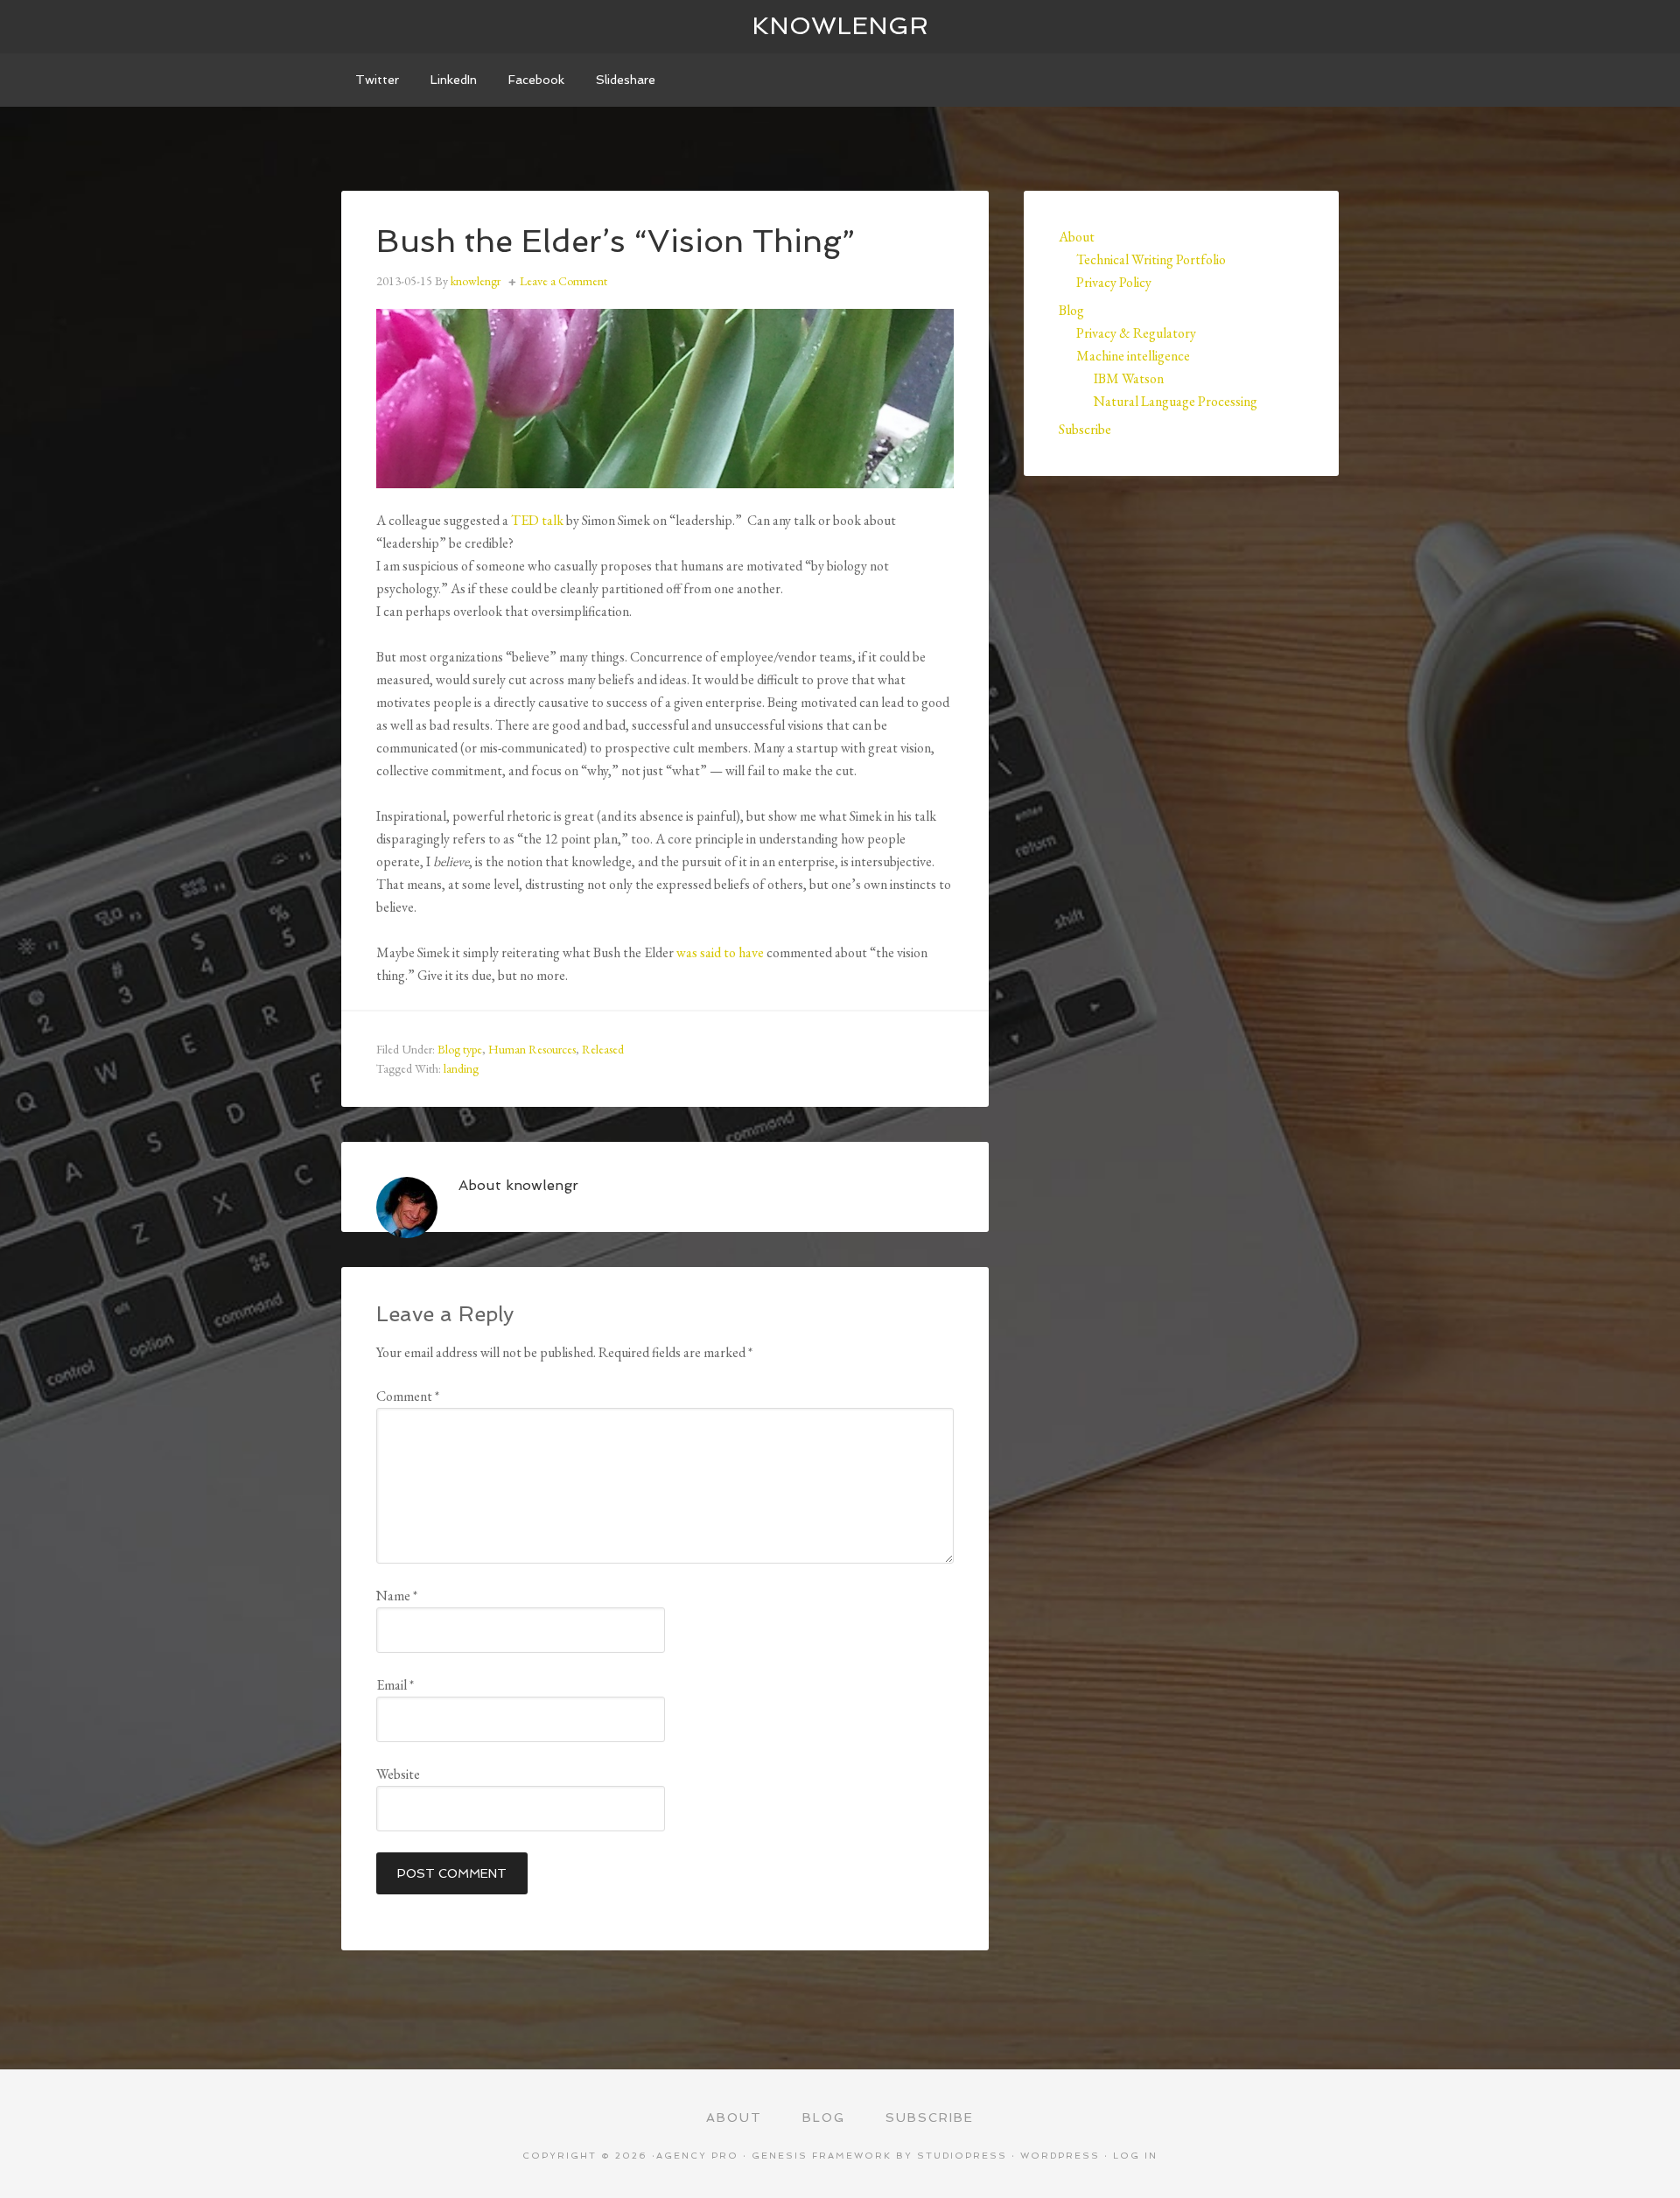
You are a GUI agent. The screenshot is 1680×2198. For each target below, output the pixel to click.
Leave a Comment (563, 281)
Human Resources (532, 1049)
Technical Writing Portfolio (1151, 259)
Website (398, 1774)
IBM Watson (1129, 378)
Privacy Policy (1114, 282)
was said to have (721, 952)
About (1077, 237)
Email (395, 1685)
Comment (408, 1396)
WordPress (1060, 2156)
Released (603, 1049)
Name (397, 1596)
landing (461, 1068)
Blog (1071, 310)
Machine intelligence (1133, 356)
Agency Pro (697, 2156)
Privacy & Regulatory (1136, 333)
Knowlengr (840, 26)
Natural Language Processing (1176, 401)
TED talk (537, 520)
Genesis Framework (822, 2156)
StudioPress (962, 2156)
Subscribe (1085, 429)
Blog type (460, 1049)
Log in (1135, 2156)
